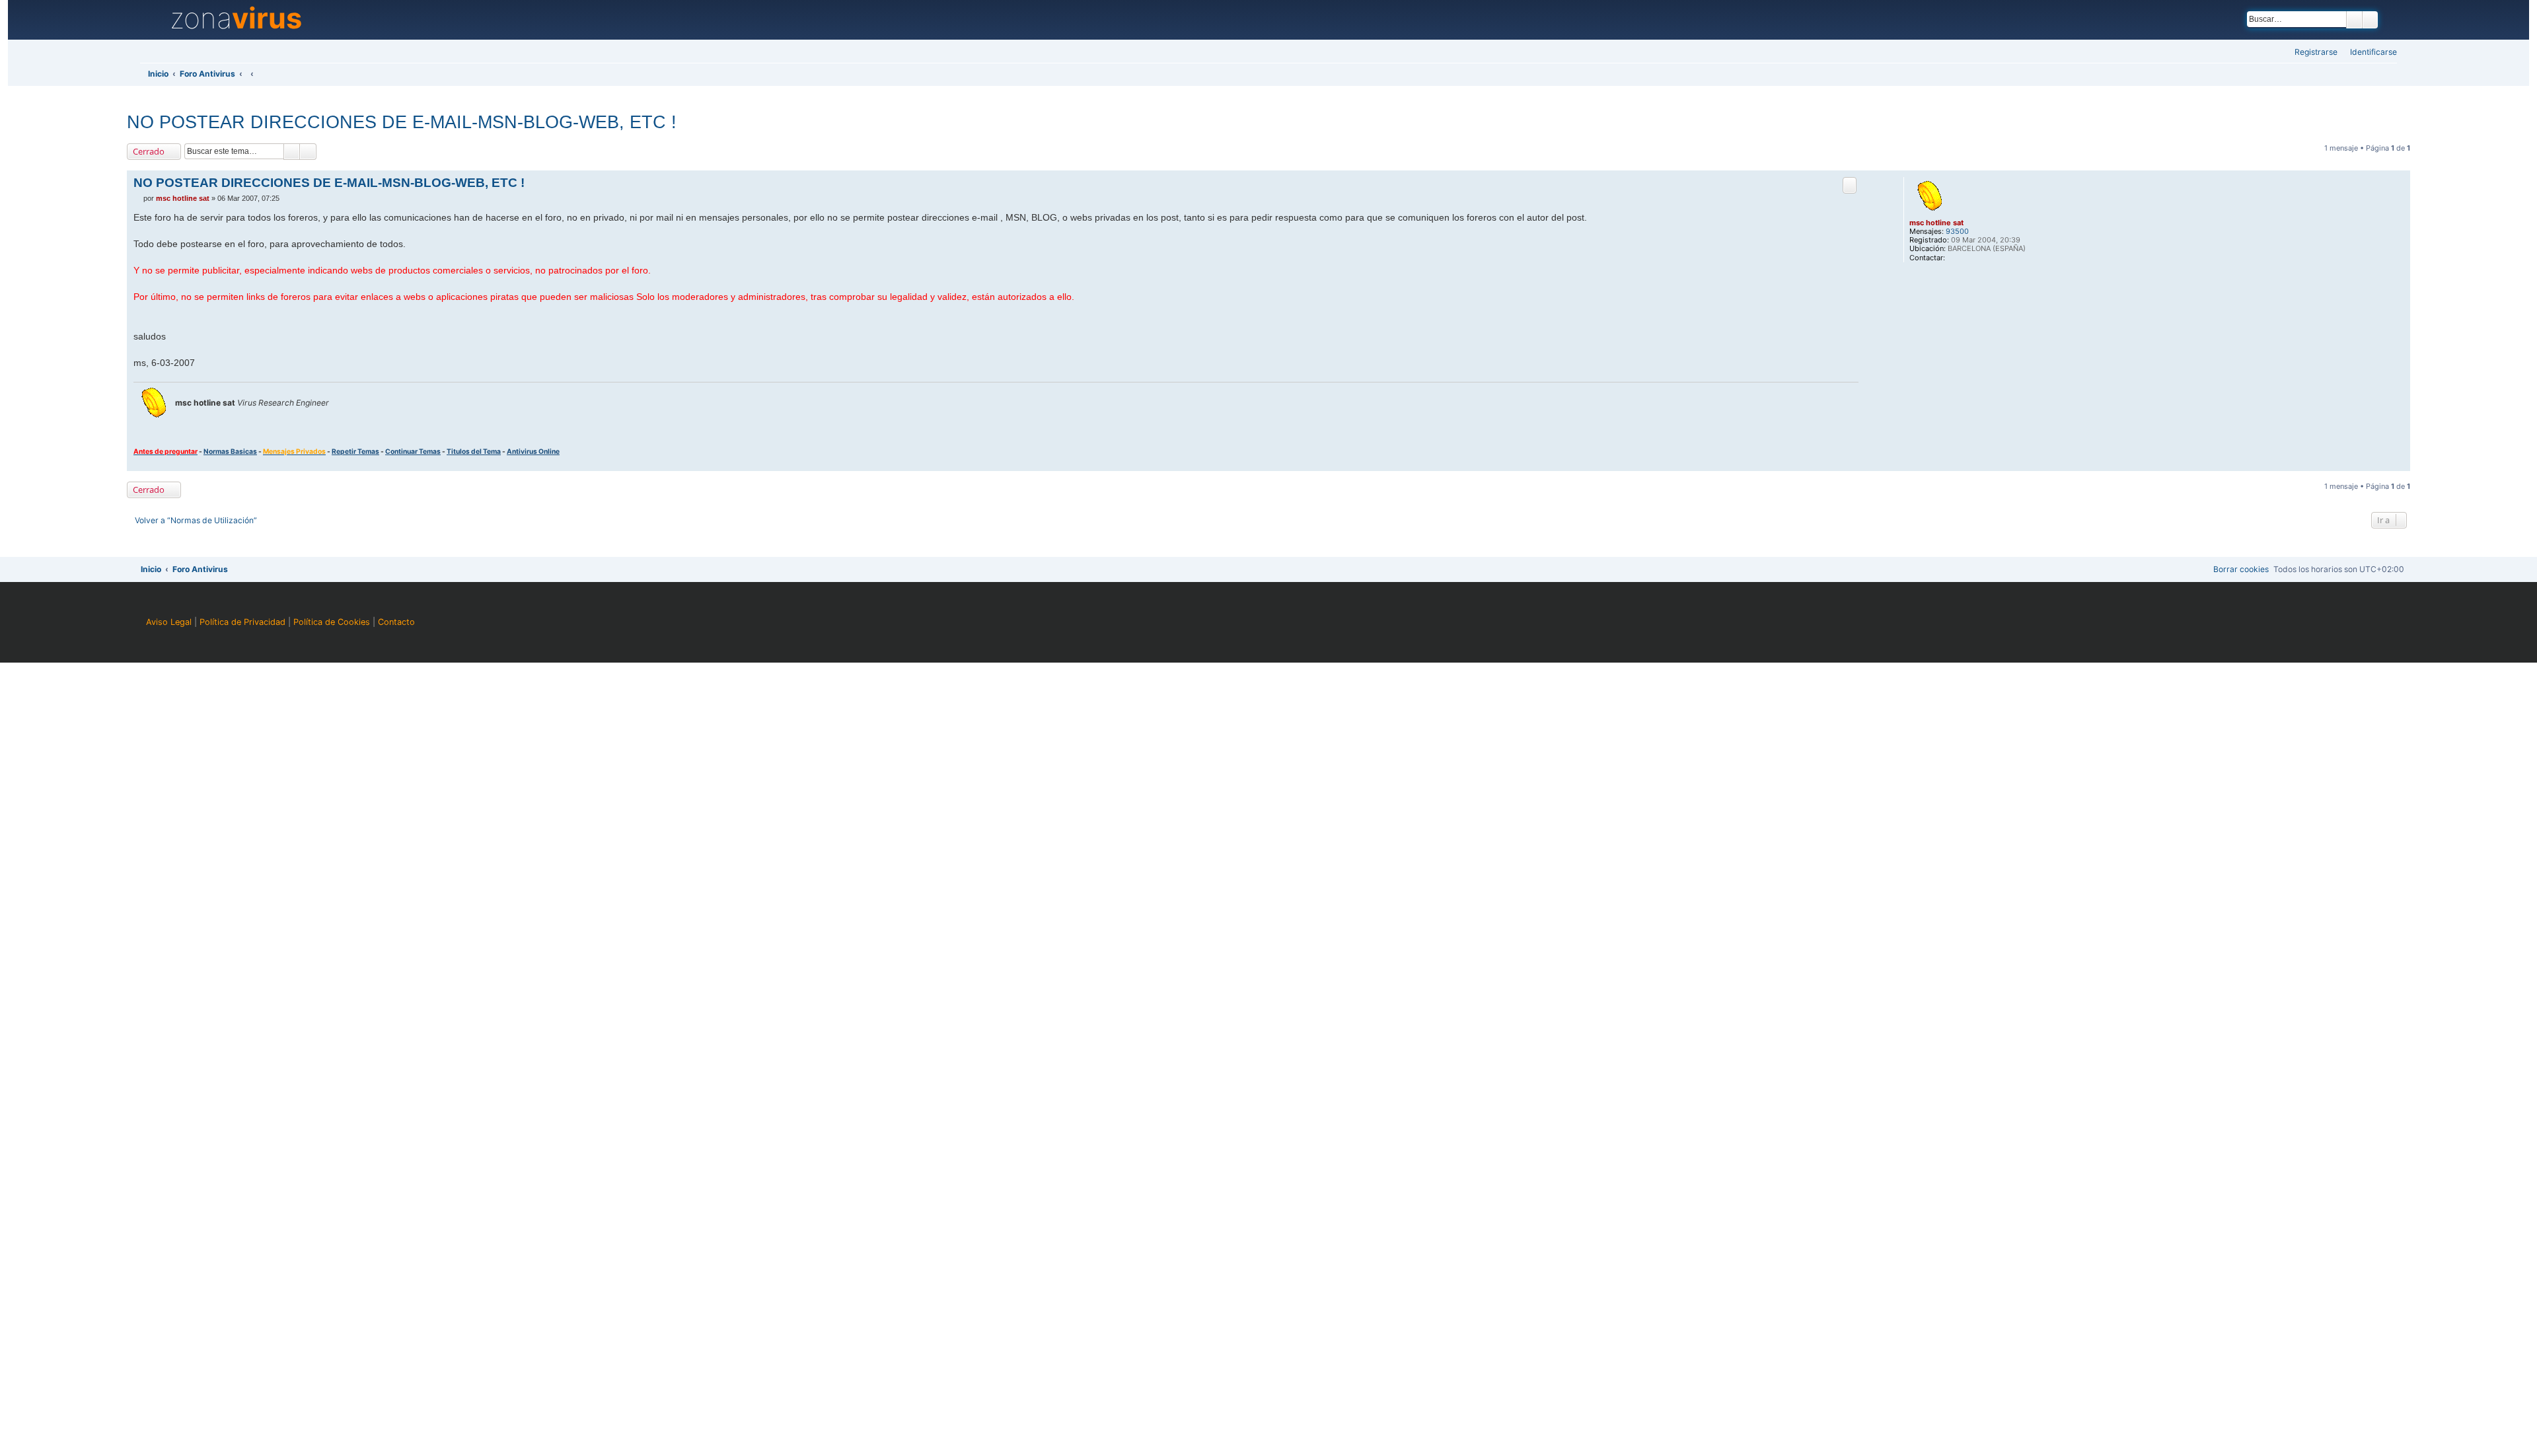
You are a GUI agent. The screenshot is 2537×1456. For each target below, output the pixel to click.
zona (236, 18)
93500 (1957, 232)
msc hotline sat (1936, 223)
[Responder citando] (1850, 185)
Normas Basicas (230, 451)
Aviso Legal (169, 622)
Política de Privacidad (242, 622)
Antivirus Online (533, 451)
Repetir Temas (355, 451)
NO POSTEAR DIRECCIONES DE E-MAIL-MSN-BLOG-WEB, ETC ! (402, 122)
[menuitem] (2370, 53)
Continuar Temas (413, 451)
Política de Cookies (332, 622)
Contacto (396, 622)
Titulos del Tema (474, 451)
